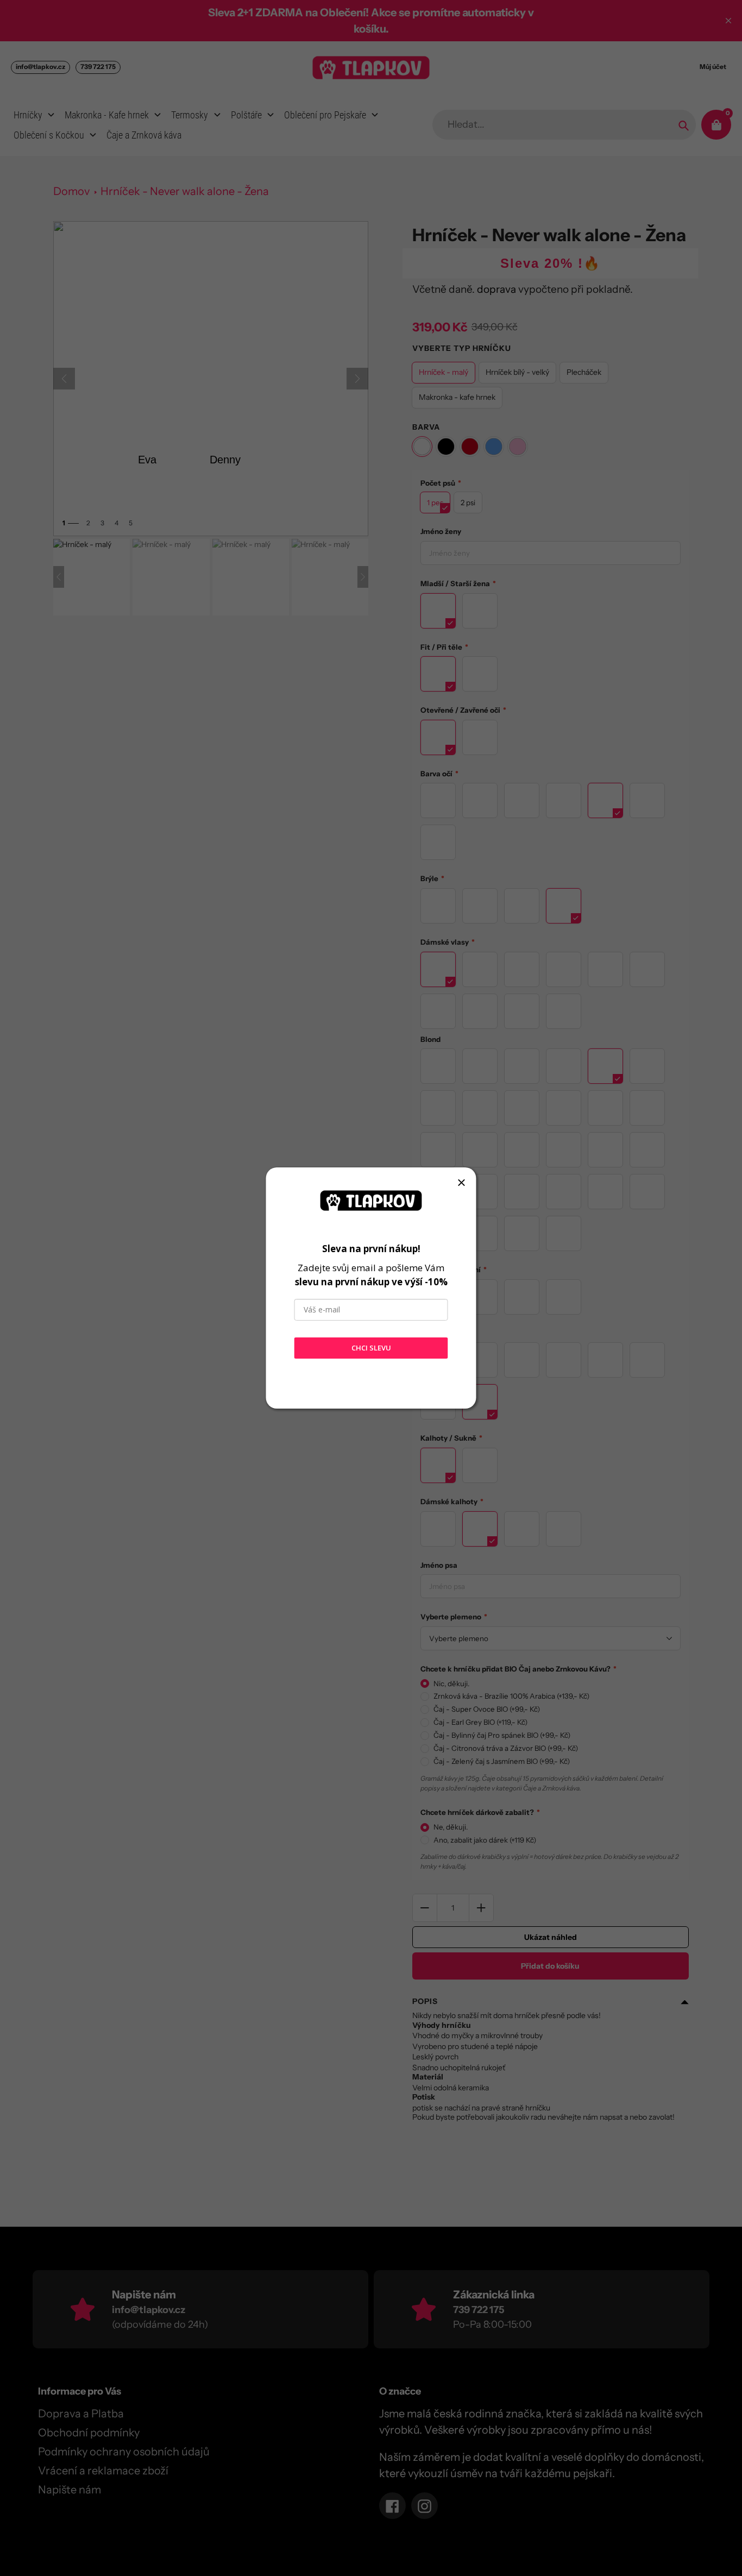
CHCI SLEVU (371, 1348)
